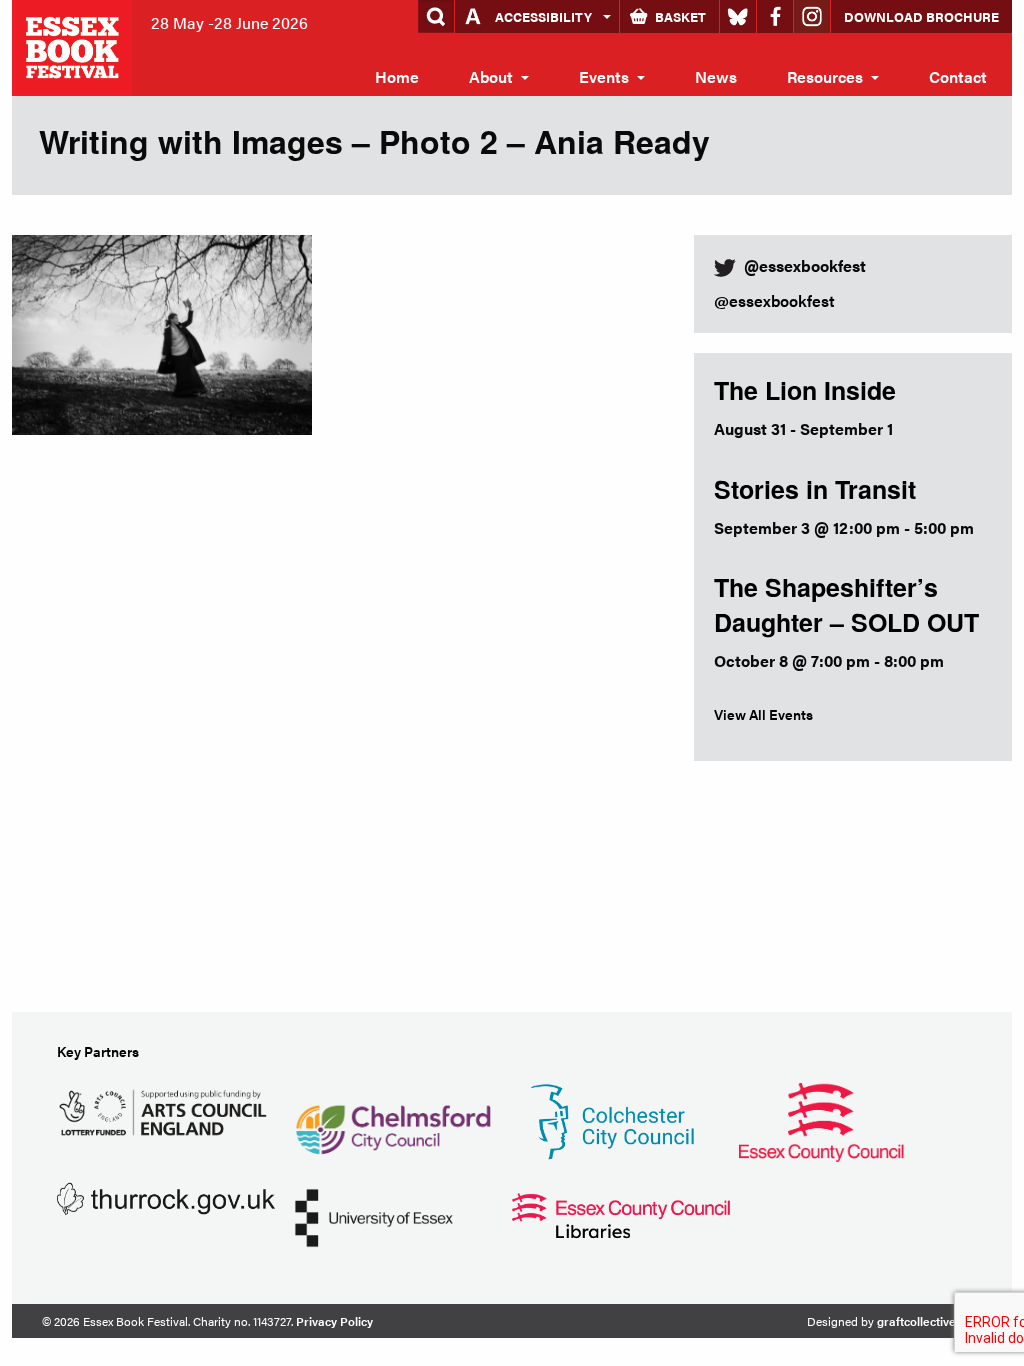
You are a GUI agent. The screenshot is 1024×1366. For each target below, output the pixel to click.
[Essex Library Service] (621, 1213)
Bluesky (738, 16)
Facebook (775, 16)
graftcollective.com (929, 1321)
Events (604, 76)
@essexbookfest (774, 300)
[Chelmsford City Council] (392, 1119)
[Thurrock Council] (166, 1196)
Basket (680, 16)
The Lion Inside (805, 390)
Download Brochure (921, 16)
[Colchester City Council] (612, 1119)
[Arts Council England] (166, 1109)
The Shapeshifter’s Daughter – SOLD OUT (846, 604)
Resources (825, 76)
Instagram (812, 16)
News (716, 76)
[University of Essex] (374, 1215)
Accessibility (543, 16)
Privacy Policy (334, 1321)
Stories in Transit (815, 489)
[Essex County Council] (821, 1119)
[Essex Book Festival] (74, 45)
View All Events (763, 714)
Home (397, 76)
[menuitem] (397, 77)
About (491, 76)
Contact (958, 76)
